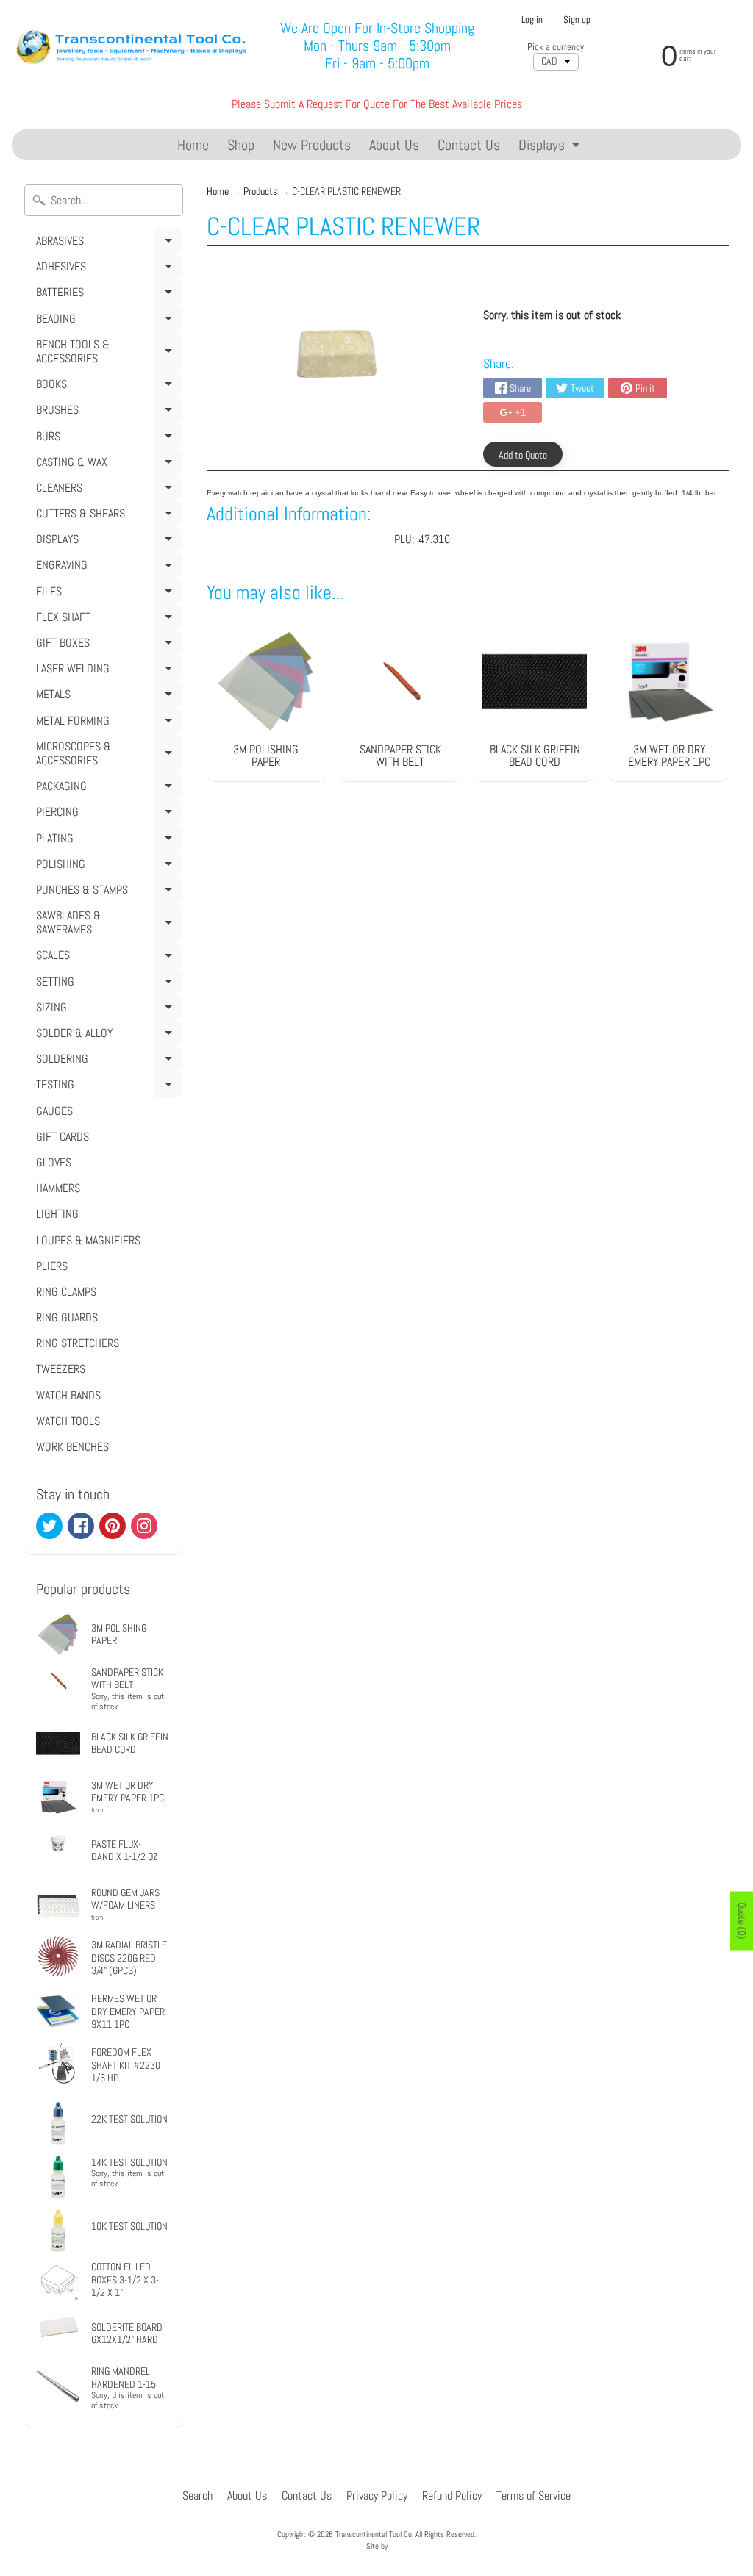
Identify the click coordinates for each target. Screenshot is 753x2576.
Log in (532, 20)
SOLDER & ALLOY (107, 1036)
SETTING (107, 984)
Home (193, 145)
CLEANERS (107, 490)
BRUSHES (107, 412)
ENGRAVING (107, 567)
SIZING (107, 1010)
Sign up (577, 20)
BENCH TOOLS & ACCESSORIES (107, 354)
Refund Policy (452, 2496)
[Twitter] (49, 1526)
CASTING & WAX (107, 464)
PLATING (107, 841)
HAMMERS (58, 1188)
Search (197, 2496)
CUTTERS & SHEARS (107, 516)
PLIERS (52, 1266)
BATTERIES (107, 295)
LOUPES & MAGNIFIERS (88, 1240)
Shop (241, 145)
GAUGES (54, 1111)
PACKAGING (107, 789)
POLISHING (107, 867)
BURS (107, 439)
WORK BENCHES (72, 1447)
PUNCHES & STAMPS (107, 892)
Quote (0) (742, 1920)
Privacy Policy (377, 2496)
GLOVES (54, 1162)
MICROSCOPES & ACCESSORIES (107, 756)
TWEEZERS (61, 1369)
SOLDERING (107, 1061)
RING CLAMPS (66, 1292)
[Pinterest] (113, 1526)
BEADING (107, 321)
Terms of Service (533, 2496)
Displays (551, 147)
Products (260, 191)
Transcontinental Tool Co (374, 2534)
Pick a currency (556, 47)
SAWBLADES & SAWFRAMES (107, 925)
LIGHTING (57, 1214)
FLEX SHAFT (107, 620)
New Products (312, 145)
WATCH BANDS (68, 1395)
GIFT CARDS (63, 1137)
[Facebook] (81, 1526)
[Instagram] (144, 1526)
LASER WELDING (107, 671)
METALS (107, 697)
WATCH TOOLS (68, 1421)
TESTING (107, 1087)
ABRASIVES (107, 243)
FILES (107, 594)
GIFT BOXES (107, 645)
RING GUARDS (67, 1317)
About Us (394, 145)
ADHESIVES (107, 269)
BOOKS (107, 387)
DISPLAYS (107, 542)
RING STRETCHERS (78, 1343)
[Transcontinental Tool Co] (133, 46)
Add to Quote (523, 455)
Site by (377, 2546)
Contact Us (469, 145)
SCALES (107, 958)
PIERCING (107, 814)
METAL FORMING (107, 723)
